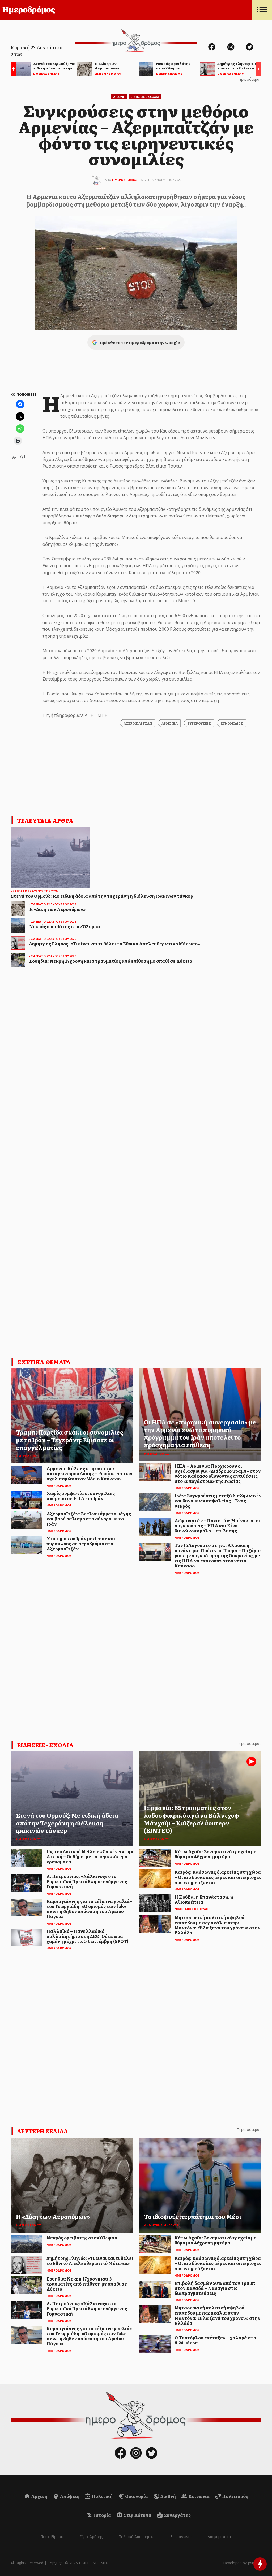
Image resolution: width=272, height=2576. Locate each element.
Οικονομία (136, 2496)
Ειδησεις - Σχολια (145, 97)
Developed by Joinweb (242, 2563)
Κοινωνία (199, 2496)
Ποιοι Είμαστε (52, 2537)
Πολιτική (102, 2496)
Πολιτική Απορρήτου (136, 2537)
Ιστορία (102, 2515)
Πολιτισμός (235, 2496)
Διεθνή (168, 2496)
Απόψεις (69, 2496)
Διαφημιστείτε (220, 2537)
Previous (12, 70)
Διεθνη (119, 97)
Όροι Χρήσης (91, 2537)
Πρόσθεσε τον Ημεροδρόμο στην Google (140, 342)
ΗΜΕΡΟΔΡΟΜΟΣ (125, 180)
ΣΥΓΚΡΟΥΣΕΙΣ (199, 723)
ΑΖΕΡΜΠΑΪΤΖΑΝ (138, 723)
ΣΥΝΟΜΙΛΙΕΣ (232, 723)
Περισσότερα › (249, 79)
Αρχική (39, 2496)
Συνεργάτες (177, 2515)
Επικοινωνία (181, 2537)
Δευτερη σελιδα (43, 2131)
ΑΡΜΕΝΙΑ (170, 723)
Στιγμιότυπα (137, 2515)
